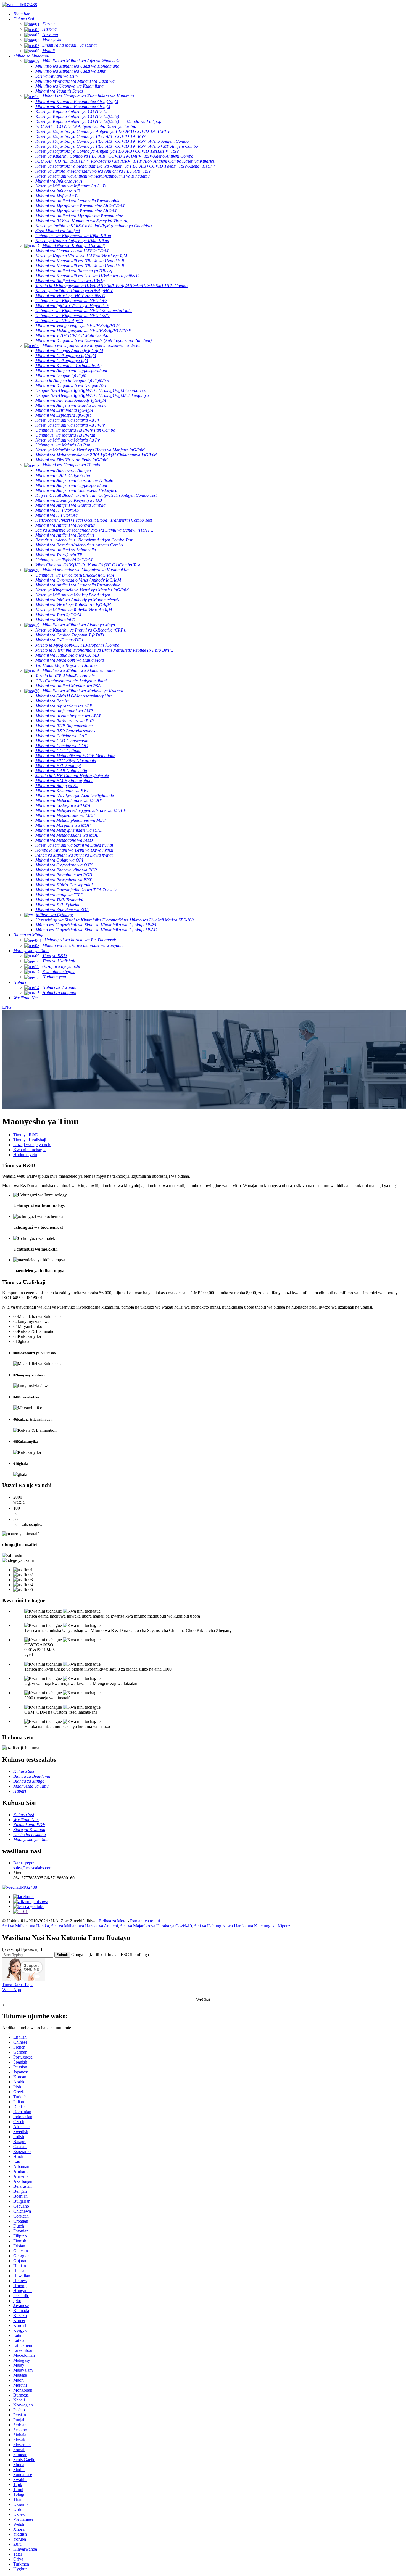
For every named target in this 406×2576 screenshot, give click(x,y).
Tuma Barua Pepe (18, 1985)
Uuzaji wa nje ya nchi (32, 1145)
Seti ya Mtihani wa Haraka (26, 1926)
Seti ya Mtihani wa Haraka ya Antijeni (85, 1926)
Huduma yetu (25, 1155)
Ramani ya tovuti (145, 1921)
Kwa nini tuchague (30, 1150)
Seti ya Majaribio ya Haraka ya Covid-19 (156, 1926)
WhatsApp (12, 1990)
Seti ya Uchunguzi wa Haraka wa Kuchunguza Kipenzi (243, 1926)
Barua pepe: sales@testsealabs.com (33, 1865)
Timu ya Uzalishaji (30, 1140)
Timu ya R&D (26, 1135)
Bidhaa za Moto (113, 1921)
